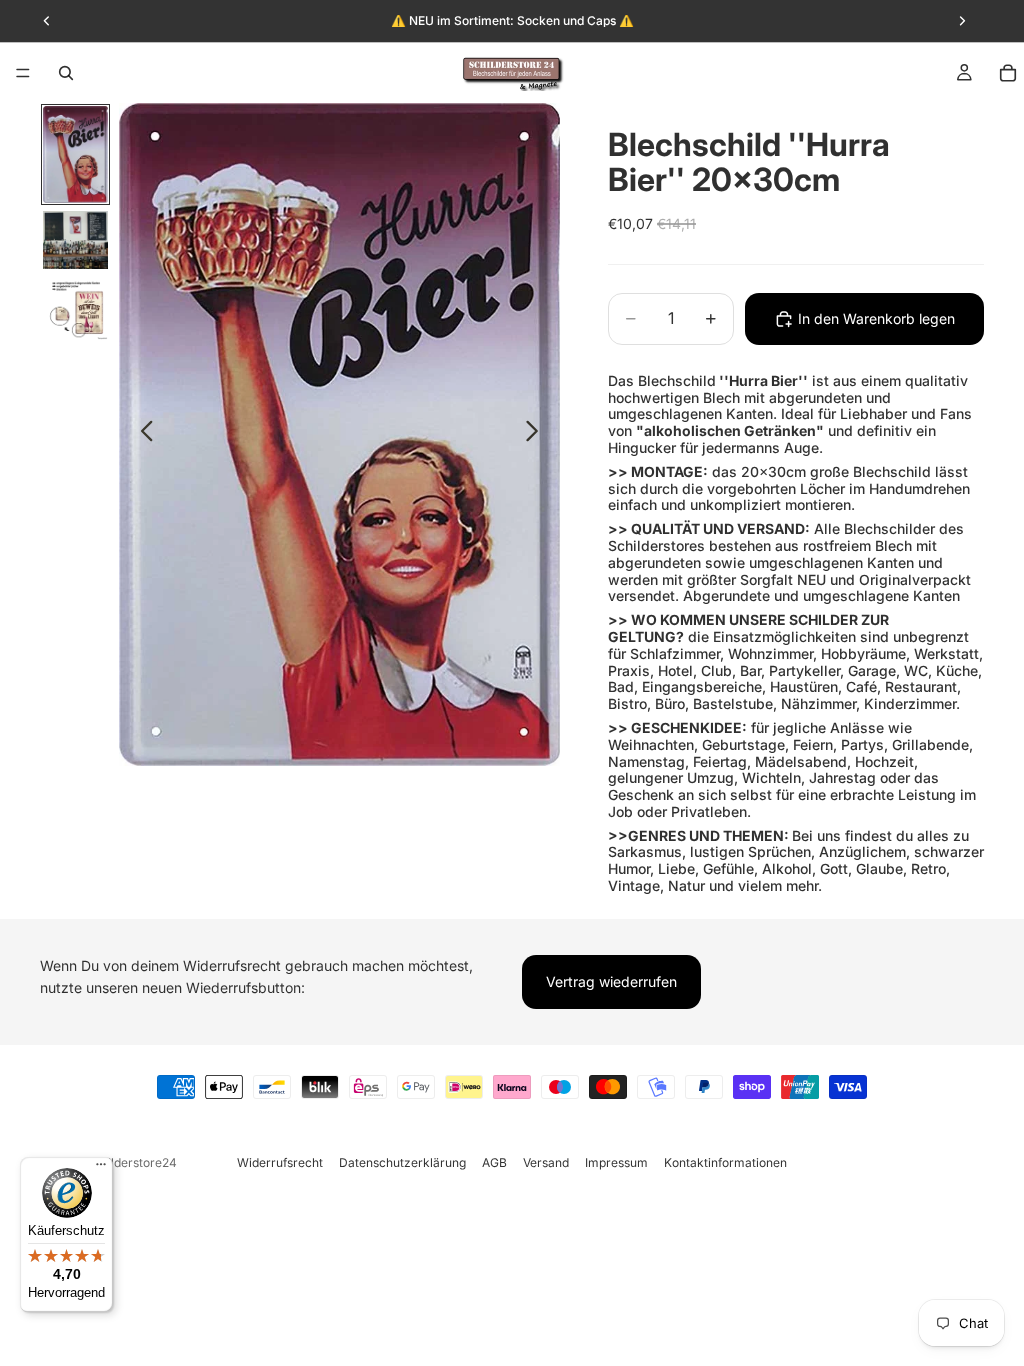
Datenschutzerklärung (402, 1162)
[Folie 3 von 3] (75, 308)
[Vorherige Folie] (141, 435)
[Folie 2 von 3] (75, 240)
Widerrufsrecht (280, 1162)
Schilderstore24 (131, 1162)
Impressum (616, 1162)
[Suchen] (66, 73)
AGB (494, 1162)
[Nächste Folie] (537, 435)
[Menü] (23, 73)
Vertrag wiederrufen (611, 981)
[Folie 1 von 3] (75, 155)
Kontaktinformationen (725, 1162)
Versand (546, 1162)
